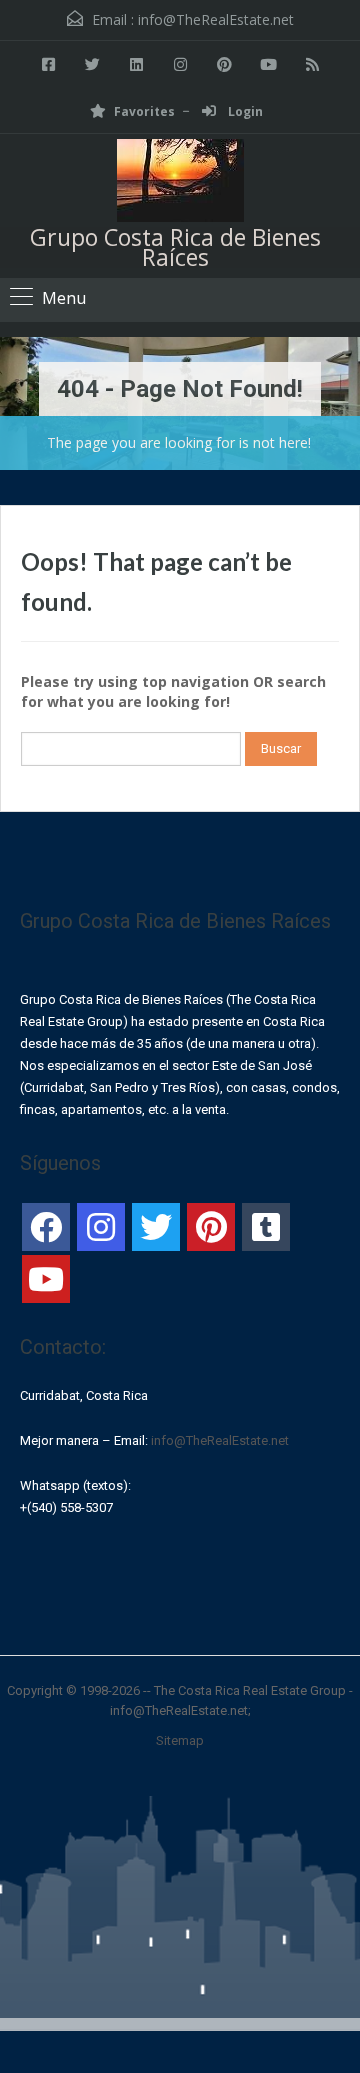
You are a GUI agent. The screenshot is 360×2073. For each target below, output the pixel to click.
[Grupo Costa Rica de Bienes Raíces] (180, 183)
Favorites (144, 111)
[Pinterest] (211, 1227)
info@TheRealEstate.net (216, 19)
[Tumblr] (266, 1227)
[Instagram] (101, 1227)
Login (244, 111)
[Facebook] (46, 1227)
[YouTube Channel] (46, 1279)
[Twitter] (156, 1227)
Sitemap (180, 1740)
